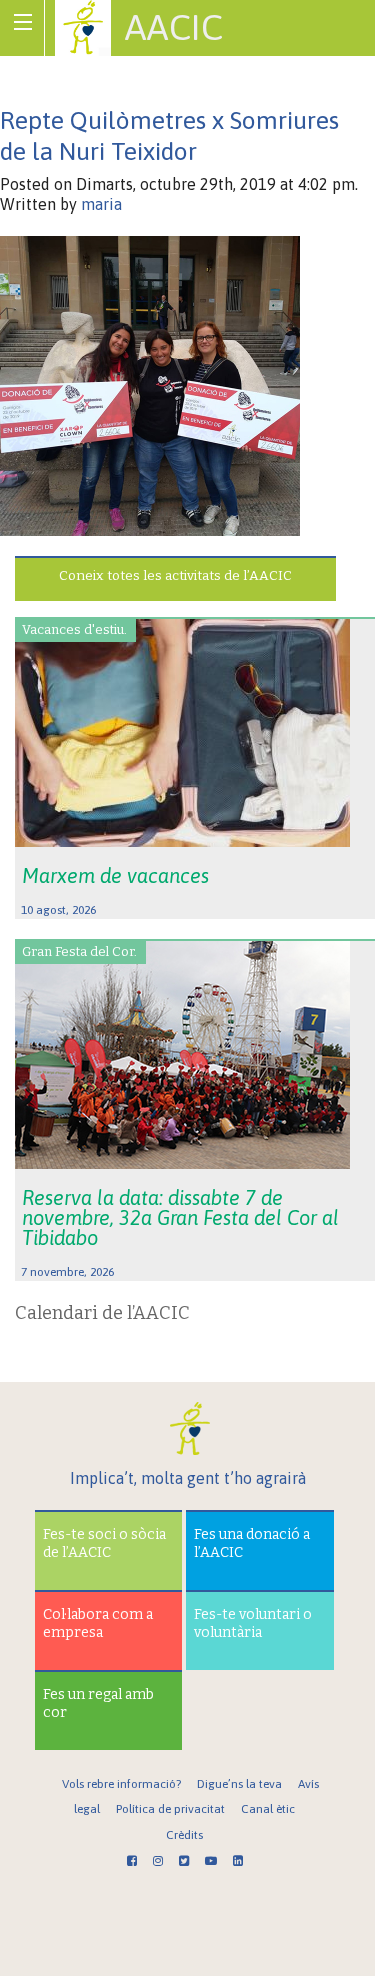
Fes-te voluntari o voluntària (253, 1623)
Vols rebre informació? (121, 1784)
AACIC (174, 27)
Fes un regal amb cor (98, 1703)
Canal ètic (268, 1809)
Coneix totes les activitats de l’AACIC (175, 575)
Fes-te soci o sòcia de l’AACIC (104, 1543)
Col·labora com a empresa (98, 1623)
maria (101, 204)
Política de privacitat (170, 1809)
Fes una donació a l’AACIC (252, 1543)
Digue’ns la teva (239, 1784)
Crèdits (184, 1835)
